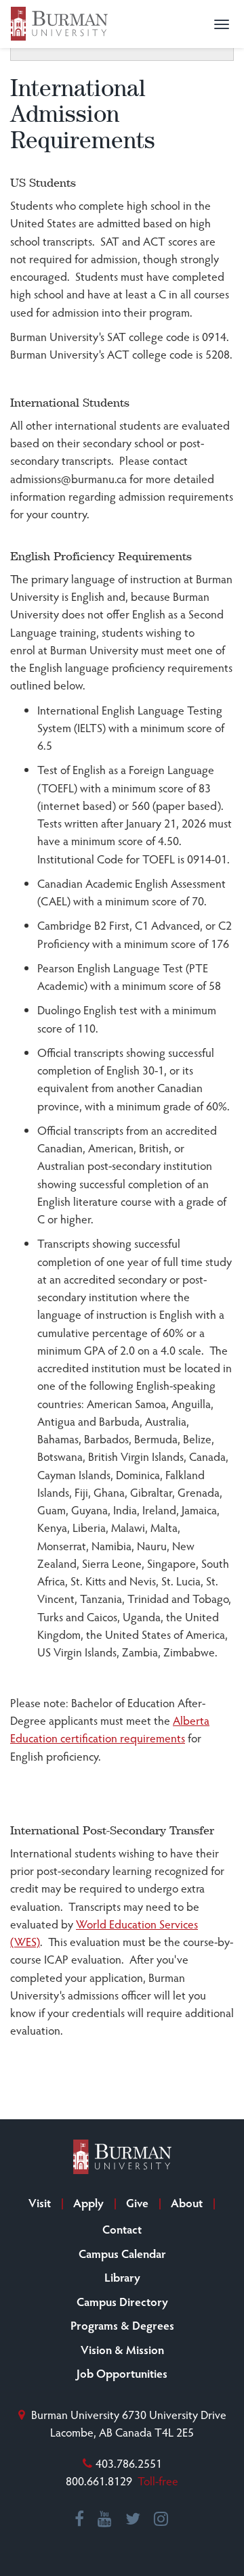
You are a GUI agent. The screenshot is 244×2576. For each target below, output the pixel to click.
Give (137, 2202)
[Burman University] (59, 24)
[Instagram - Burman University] (162, 2519)
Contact (122, 2229)
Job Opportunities (122, 2373)
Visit (40, 2202)
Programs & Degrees (122, 2325)
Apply (88, 2202)
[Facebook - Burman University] (80, 2519)
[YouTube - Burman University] (105, 2519)
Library (122, 2277)
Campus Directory (122, 2301)
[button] (222, 24)
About (187, 2202)
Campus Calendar (122, 2253)
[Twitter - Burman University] (134, 2519)
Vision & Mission (122, 2349)
